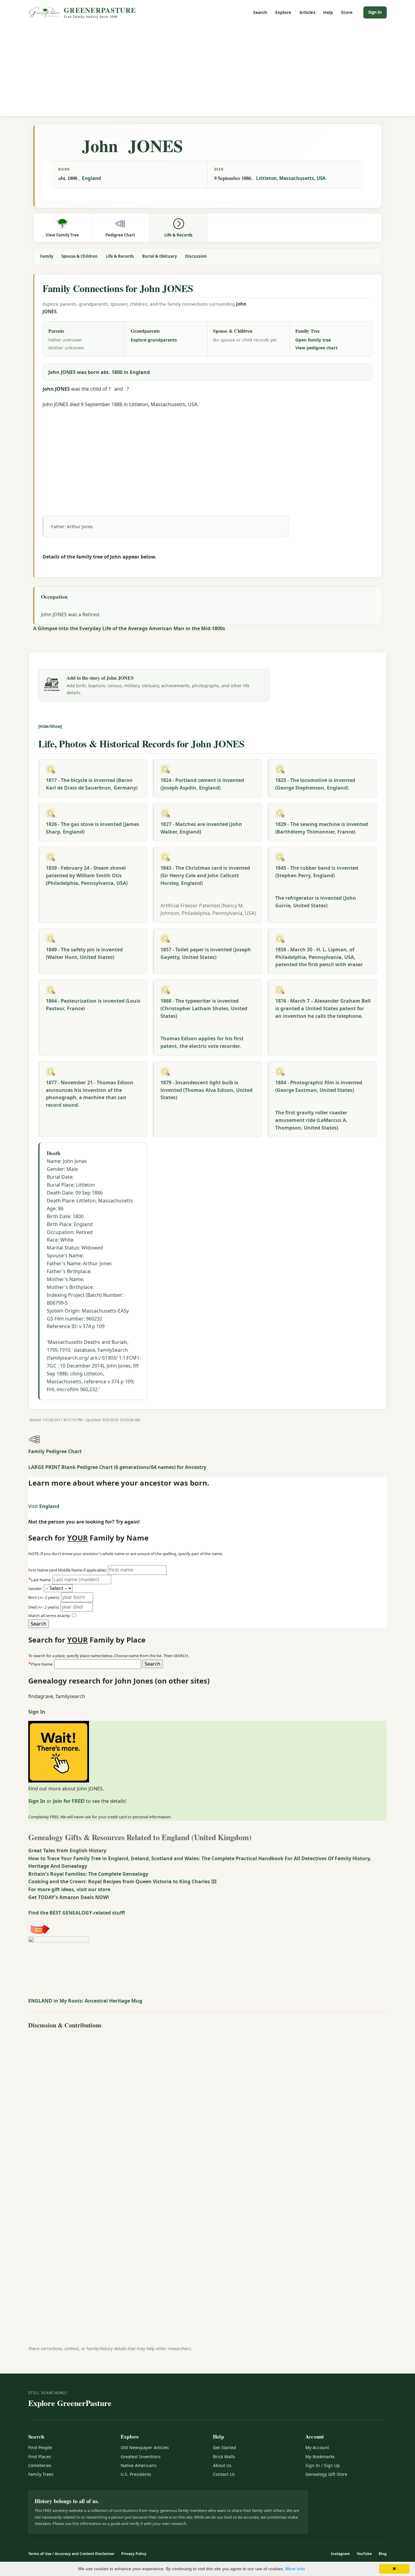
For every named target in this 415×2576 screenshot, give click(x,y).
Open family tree (313, 340)
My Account (317, 2447)
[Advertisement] (207, 70)
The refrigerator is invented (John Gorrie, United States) (316, 902)
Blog (383, 2554)
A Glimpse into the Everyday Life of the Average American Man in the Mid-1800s (129, 628)
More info (295, 2569)
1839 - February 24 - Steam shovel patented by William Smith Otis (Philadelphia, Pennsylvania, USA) (87, 875)
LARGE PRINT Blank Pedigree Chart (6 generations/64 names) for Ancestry (117, 1467)
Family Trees (41, 2474)
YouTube (364, 2554)
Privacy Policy (134, 2554)
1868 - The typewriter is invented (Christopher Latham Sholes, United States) (204, 1008)
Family (47, 256)
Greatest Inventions (141, 2457)
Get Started (225, 2447)
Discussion (196, 256)
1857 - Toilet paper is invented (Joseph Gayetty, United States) (206, 953)
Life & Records (120, 256)
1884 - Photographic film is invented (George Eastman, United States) (319, 1086)
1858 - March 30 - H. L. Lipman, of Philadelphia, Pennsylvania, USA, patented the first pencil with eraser (319, 957)
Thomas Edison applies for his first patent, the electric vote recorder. (202, 1042)
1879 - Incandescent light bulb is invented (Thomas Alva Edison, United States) (206, 1090)
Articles (307, 12)
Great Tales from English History (67, 1850)
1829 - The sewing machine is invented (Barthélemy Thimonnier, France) (322, 828)
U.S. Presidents (136, 2474)
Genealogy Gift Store (326, 2474)
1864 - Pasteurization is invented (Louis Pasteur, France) (93, 1005)
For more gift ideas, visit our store (69, 1889)
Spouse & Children (79, 256)
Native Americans (139, 2465)
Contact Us (224, 2474)
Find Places (40, 2457)
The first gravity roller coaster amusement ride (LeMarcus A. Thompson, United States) (311, 1120)
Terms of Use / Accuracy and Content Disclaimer (71, 2554)
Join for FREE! (69, 1801)
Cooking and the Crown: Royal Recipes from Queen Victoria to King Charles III (122, 1881)
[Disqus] (207, 2107)
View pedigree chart (316, 348)
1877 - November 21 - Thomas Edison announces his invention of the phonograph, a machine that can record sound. (90, 1094)
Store (347, 12)
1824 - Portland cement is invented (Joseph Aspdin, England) (202, 784)
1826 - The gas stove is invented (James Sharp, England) (93, 828)
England (92, 178)
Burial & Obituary (159, 256)
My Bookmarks (320, 2457)
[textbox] (98, 1664)
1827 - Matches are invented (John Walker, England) (201, 828)
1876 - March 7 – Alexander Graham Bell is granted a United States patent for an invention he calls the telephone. (323, 1008)
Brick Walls (224, 2457)
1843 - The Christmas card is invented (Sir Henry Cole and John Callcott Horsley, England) (205, 875)
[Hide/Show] (50, 726)
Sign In (375, 12)
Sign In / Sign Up (323, 2465)
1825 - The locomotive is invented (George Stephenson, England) (315, 784)
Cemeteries (40, 2465)
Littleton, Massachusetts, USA (291, 178)
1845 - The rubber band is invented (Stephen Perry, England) (317, 872)
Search (260, 12)
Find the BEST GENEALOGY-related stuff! (77, 1913)
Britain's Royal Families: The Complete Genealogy (88, 1874)
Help (328, 12)
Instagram (340, 2554)
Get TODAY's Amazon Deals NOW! (69, 1897)
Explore (283, 12)
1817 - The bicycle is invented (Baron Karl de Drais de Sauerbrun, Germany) (92, 784)
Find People (40, 2447)
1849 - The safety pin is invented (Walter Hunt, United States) (84, 953)
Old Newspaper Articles (145, 2447)
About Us (222, 2465)
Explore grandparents (154, 340)
